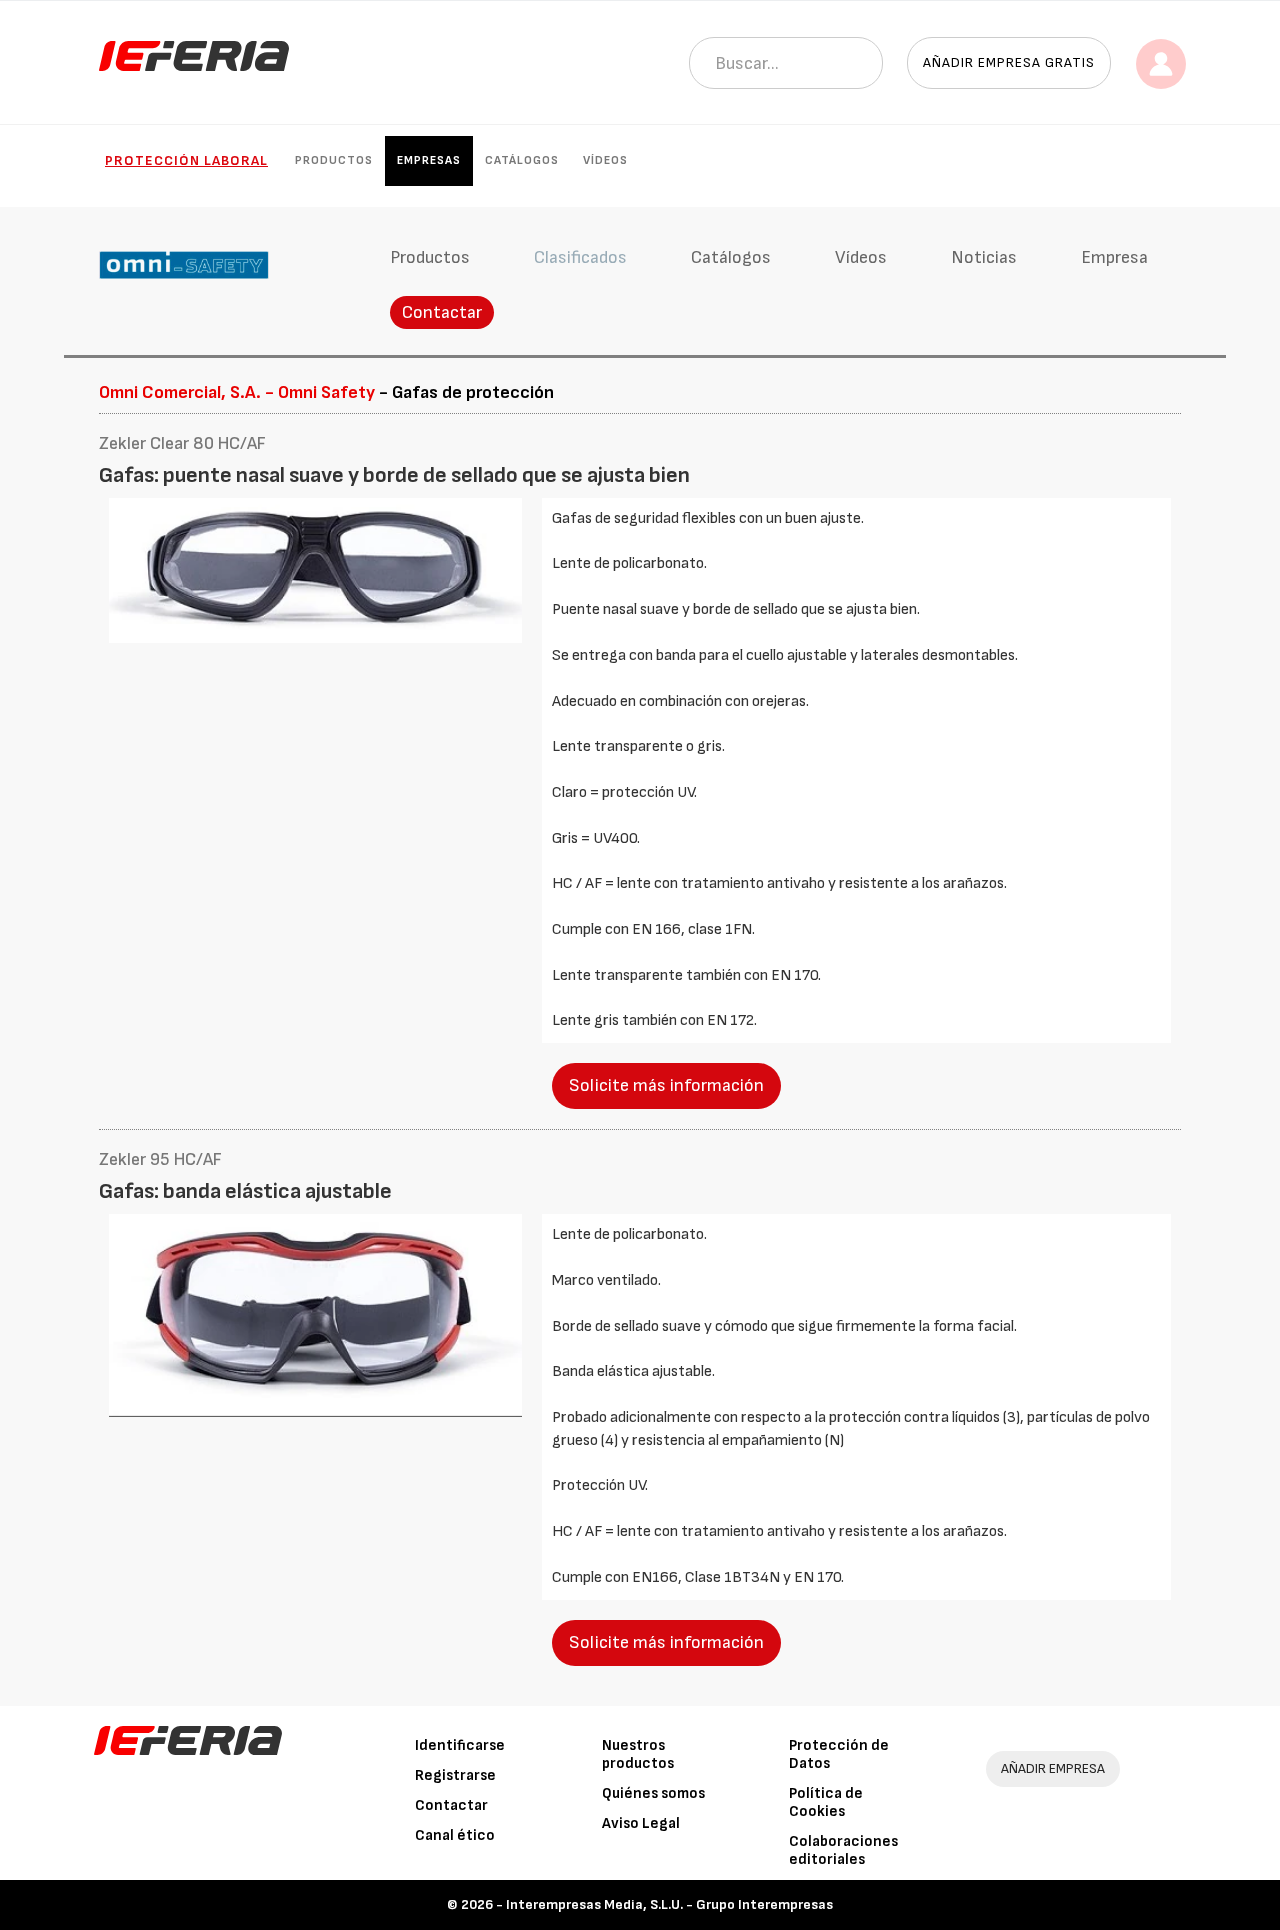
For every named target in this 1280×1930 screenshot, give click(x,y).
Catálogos (522, 160)
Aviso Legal (641, 1823)
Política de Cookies (826, 1802)
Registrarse (455, 1775)
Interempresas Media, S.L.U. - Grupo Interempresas (669, 1904)
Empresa (1114, 257)
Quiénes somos (653, 1793)
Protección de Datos (839, 1754)
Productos (334, 160)
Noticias (984, 257)
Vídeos (605, 160)
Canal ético (455, 1835)
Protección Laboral (186, 160)
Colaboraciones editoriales (843, 1850)
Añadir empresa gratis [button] (1009, 62)
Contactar (442, 312)
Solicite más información (666, 1085)
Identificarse (460, 1745)
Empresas (429, 160)
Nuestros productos (638, 1754)
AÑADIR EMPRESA (1053, 1768)
